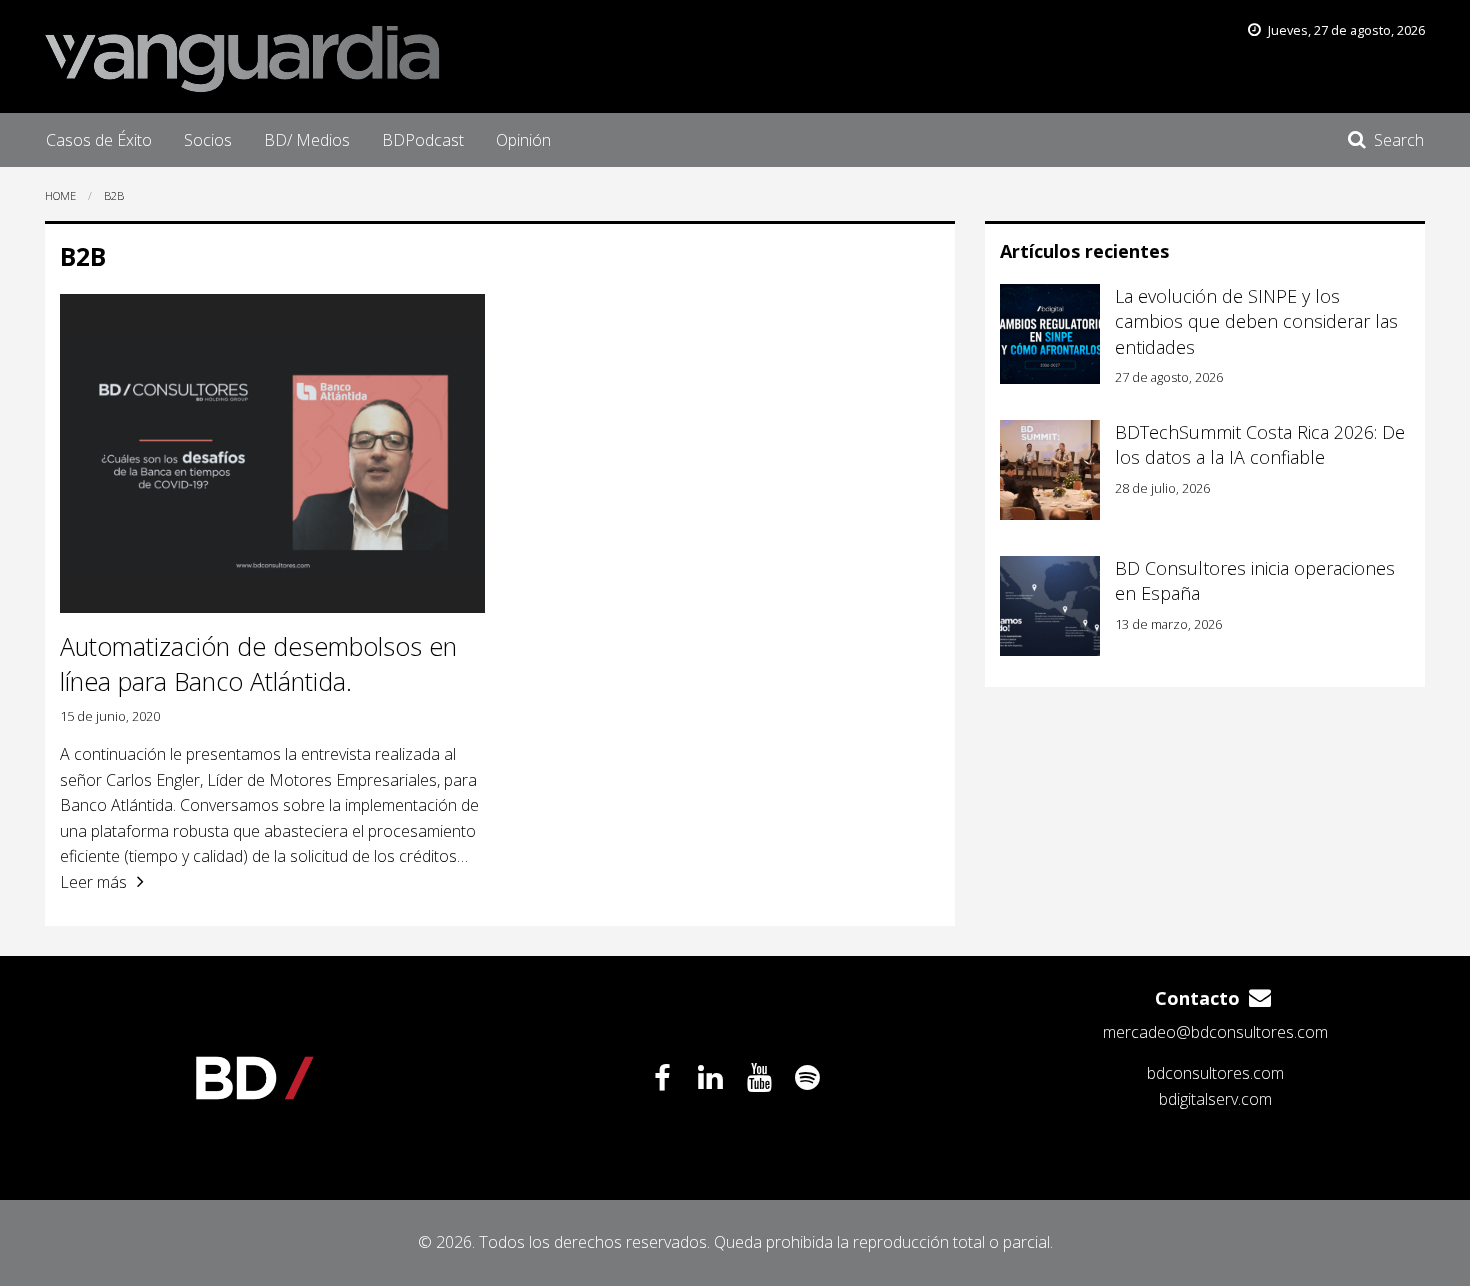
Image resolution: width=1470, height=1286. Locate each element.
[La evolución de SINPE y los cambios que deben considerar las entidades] (1050, 334)
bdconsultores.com (1215, 1073)
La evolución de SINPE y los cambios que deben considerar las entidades (1256, 321)
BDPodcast (423, 140)
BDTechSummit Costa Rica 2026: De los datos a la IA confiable (1260, 444)
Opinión (523, 140)
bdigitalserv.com (1215, 1099)
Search (1399, 140)
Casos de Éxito (99, 140)
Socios (208, 140)
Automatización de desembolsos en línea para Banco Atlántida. (258, 663)
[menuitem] (99, 140)
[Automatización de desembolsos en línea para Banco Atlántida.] (272, 453)
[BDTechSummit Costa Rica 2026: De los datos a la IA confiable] (1050, 470)
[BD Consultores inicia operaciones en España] (1050, 606)
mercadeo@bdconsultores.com (1215, 1032)
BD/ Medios (307, 140)
